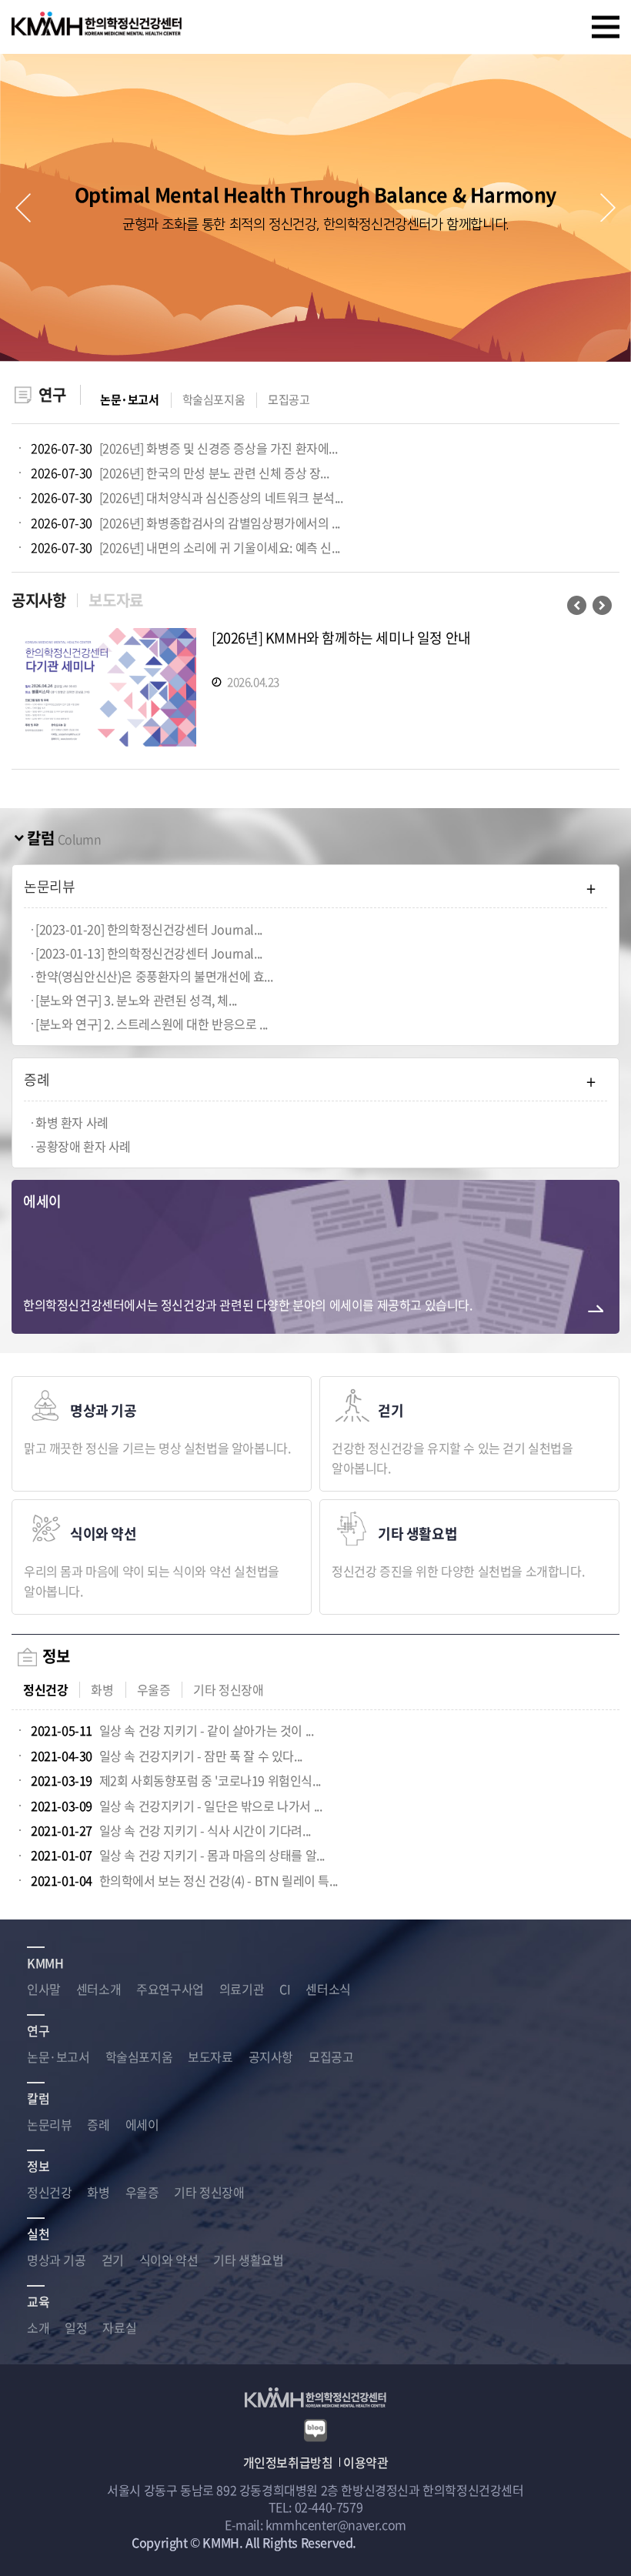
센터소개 (98, 1989)
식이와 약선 (169, 2260)
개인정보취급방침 (288, 2462)
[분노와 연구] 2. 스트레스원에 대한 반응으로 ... (152, 1024)
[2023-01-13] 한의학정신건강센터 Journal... (149, 953)
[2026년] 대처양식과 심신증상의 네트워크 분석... (187, 497)
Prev (23, 208)
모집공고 (289, 400)
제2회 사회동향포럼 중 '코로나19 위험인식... (176, 1780)
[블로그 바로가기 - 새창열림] (315, 2428)
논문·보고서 (130, 400)
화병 (102, 1690)
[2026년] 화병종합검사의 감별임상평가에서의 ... (185, 523)
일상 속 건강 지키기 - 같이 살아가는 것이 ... (172, 1730)
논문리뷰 (49, 2124)
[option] (315, 691)
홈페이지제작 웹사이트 (417, 2542)
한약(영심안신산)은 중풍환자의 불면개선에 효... (154, 976)
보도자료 (115, 600)
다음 (602, 605)
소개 (38, 2327)
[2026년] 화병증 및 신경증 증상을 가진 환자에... (184, 448)
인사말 (44, 1989)
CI (285, 1989)
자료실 (119, 2327)
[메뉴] (606, 27)
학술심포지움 (214, 400)
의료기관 (242, 1989)
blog (486, 2542)
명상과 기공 (57, 2260)
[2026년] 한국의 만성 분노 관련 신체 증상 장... (180, 473)
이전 (577, 605)
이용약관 (366, 2462)
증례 (98, 2124)
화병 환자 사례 (72, 1122)
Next (608, 208)
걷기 (113, 2260)
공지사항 (38, 600)
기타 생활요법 (248, 2260)
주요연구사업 (170, 1989)
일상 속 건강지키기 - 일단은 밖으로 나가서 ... (176, 1806)
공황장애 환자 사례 (83, 1146)
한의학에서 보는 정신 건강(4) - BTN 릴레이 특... (184, 1880)
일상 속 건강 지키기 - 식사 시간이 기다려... (171, 1830)
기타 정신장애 (228, 1690)
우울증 (154, 1690)
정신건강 (45, 1690)
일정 (76, 2327)
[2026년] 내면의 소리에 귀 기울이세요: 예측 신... (185, 547)
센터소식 (328, 1989)
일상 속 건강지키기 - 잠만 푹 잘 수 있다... (167, 1756)
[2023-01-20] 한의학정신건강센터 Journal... (149, 929)
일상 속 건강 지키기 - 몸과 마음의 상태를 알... (178, 1855)
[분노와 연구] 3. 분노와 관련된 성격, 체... (136, 1000)
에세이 (142, 2124)
